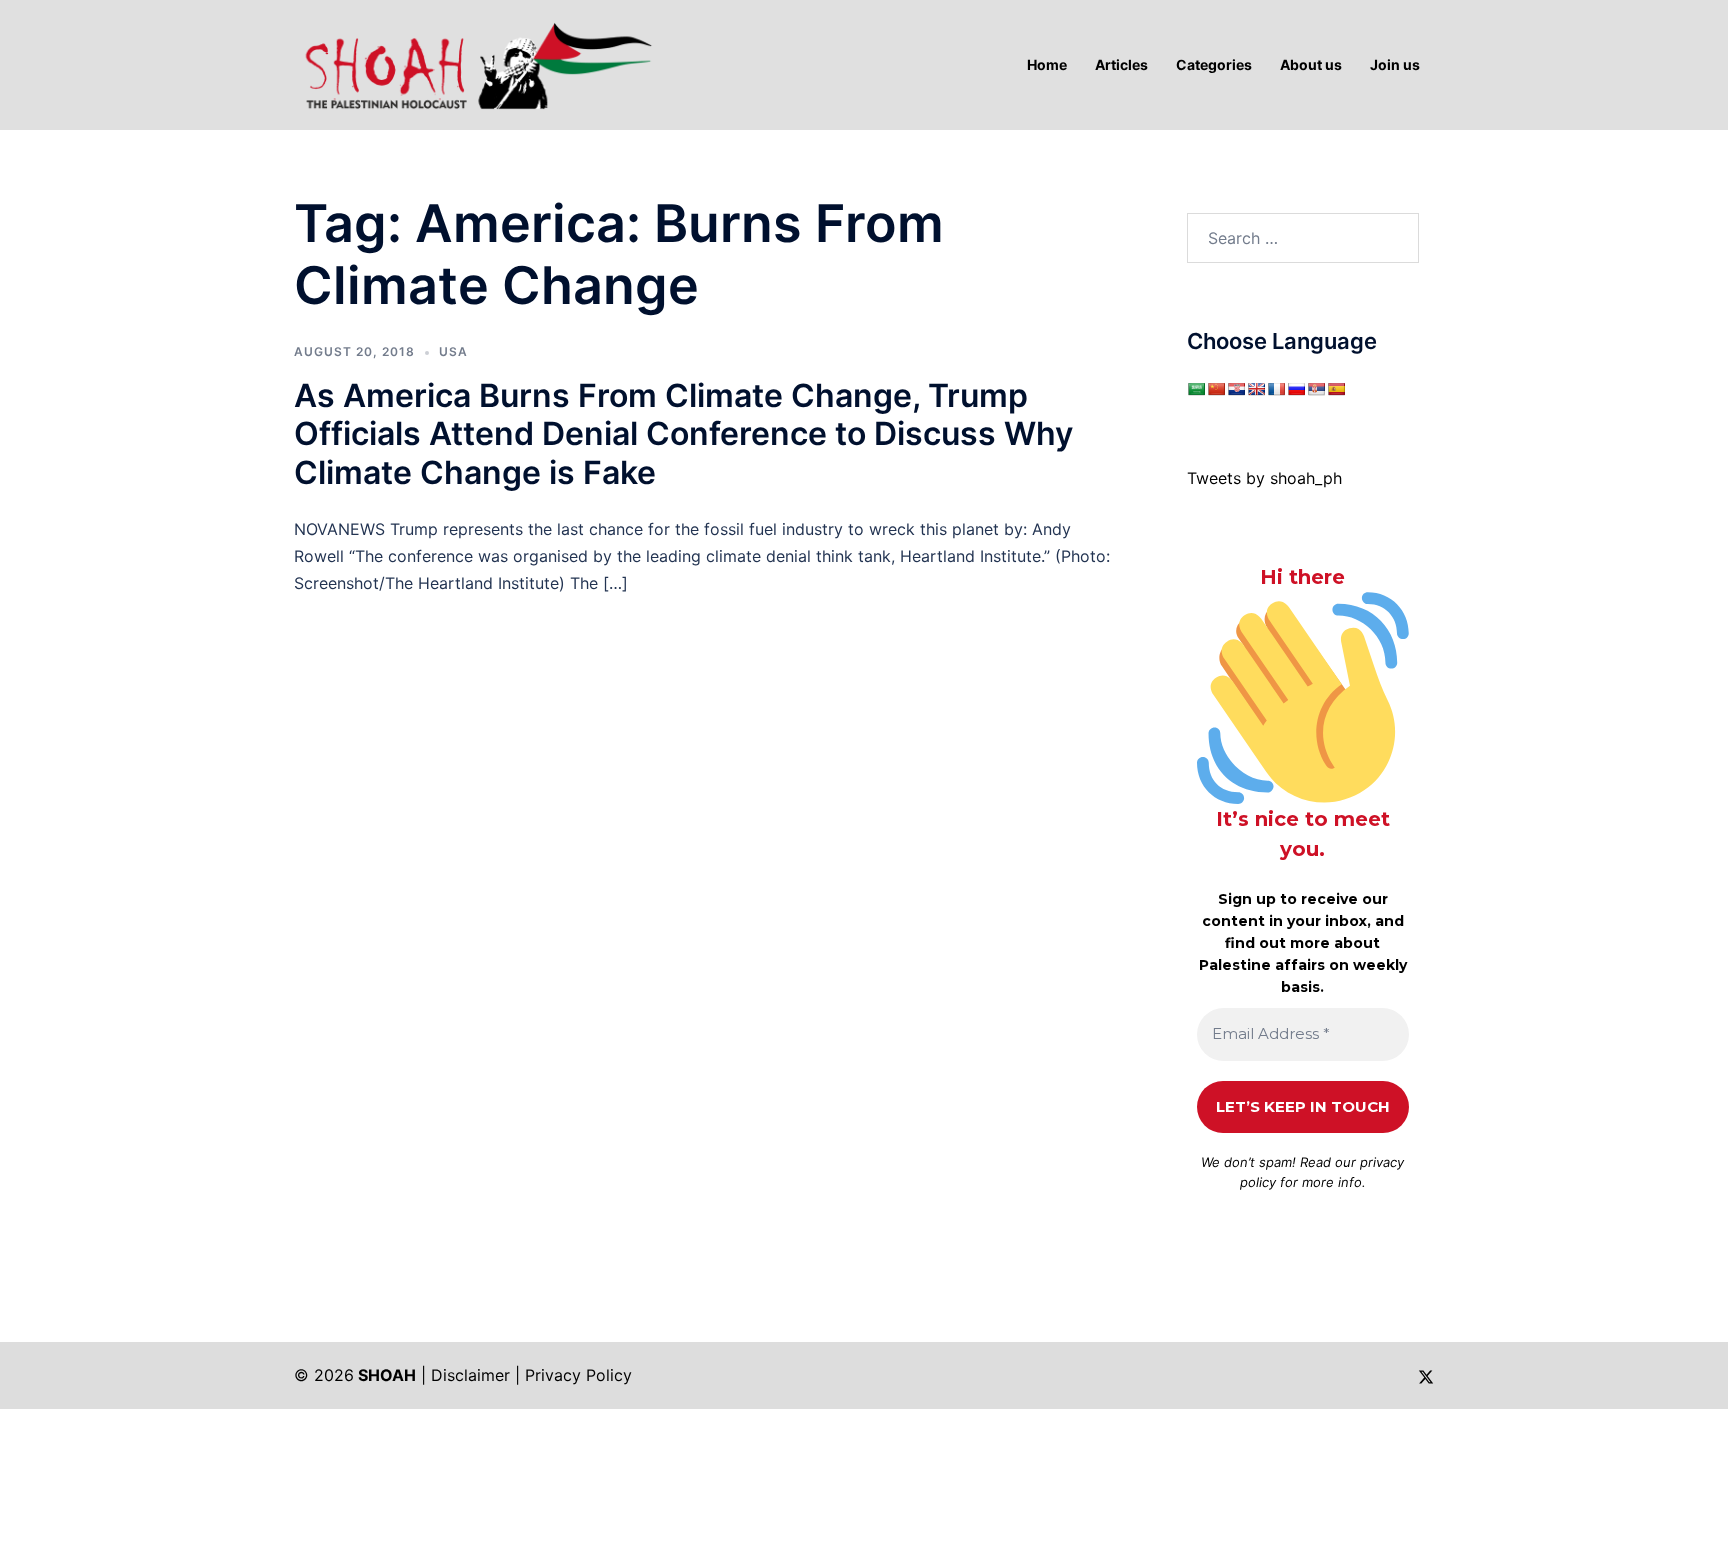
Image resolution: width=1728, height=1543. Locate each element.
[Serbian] (1316, 389)
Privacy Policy (578, 1375)
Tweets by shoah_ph (1264, 478)
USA (453, 351)
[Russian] (1296, 389)
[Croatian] (1236, 389)
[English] (1256, 389)
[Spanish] (1336, 389)
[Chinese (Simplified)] (1216, 389)
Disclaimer (470, 1375)
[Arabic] (1196, 389)
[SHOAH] (474, 63)
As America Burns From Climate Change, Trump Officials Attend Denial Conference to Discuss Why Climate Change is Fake (683, 434)
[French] (1276, 389)
